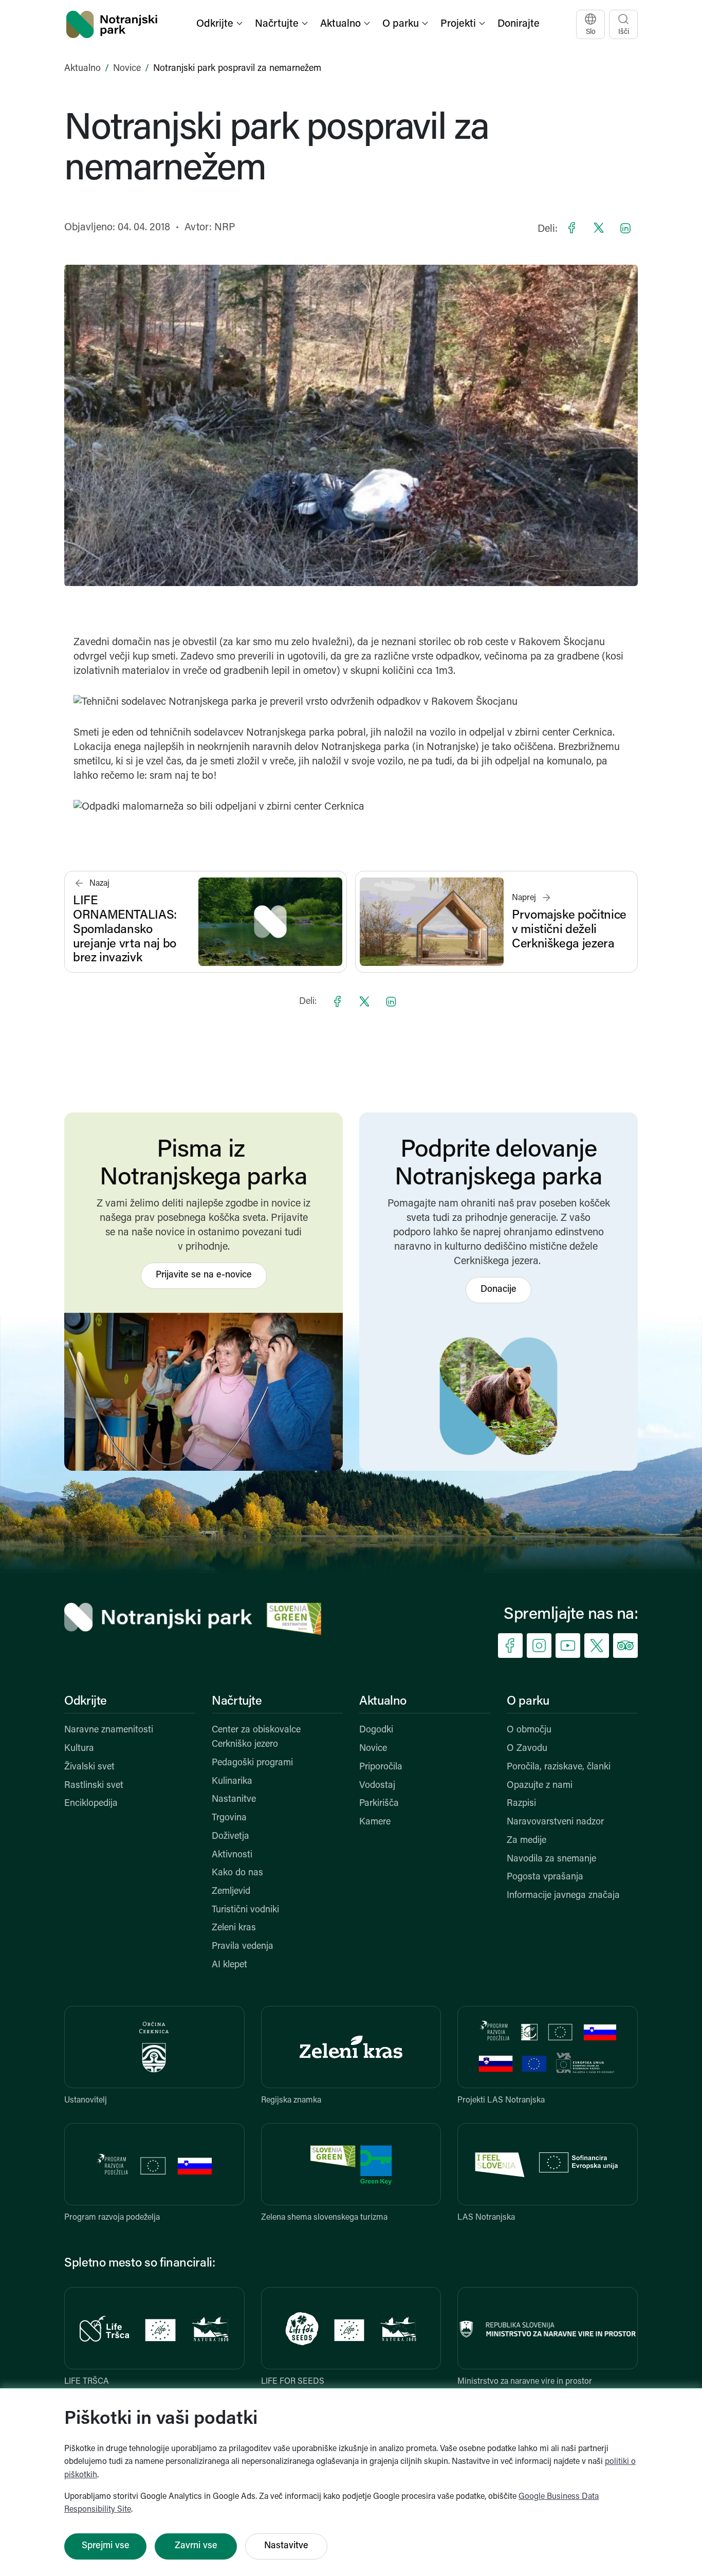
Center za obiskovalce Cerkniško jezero (256, 1738)
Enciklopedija (91, 1804)
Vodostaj (377, 1786)
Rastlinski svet (94, 1786)
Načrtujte (237, 1702)
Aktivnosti (232, 1855)
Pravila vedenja (243, 1947)
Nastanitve (234, 1800)
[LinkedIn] (625, 228)
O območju (529, 1730)
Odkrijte (86, 1702)
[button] (220, 24)
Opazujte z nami (540, 1786)
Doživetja (230, 1837)
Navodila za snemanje (551, 1859)
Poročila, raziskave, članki (559, 1767)
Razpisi (521, 1804)
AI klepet (229, 1965)
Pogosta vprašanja (545, 1877)
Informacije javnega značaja (563, 1896)
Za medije (526, 1841)
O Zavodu (527, 1749)
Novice (127, 69)
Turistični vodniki (245, 1910)
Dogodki (376, 1730)
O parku (528, 1702)
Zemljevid (231, 1892)
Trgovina (229, 1818)
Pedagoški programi (252, 1763)
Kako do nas (237, 1873)
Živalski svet (89, 1767)
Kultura (79, 1749)
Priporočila (381, 1767)
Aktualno (82, 69)
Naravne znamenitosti (109, 1730)
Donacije (498, 1290)
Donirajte (519, 24)
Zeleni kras (234, 1928)
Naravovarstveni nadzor (555, 1822)
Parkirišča (379, 1804)
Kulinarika (232, 1782)
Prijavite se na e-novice (204, 1275)
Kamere (375, 1822)
